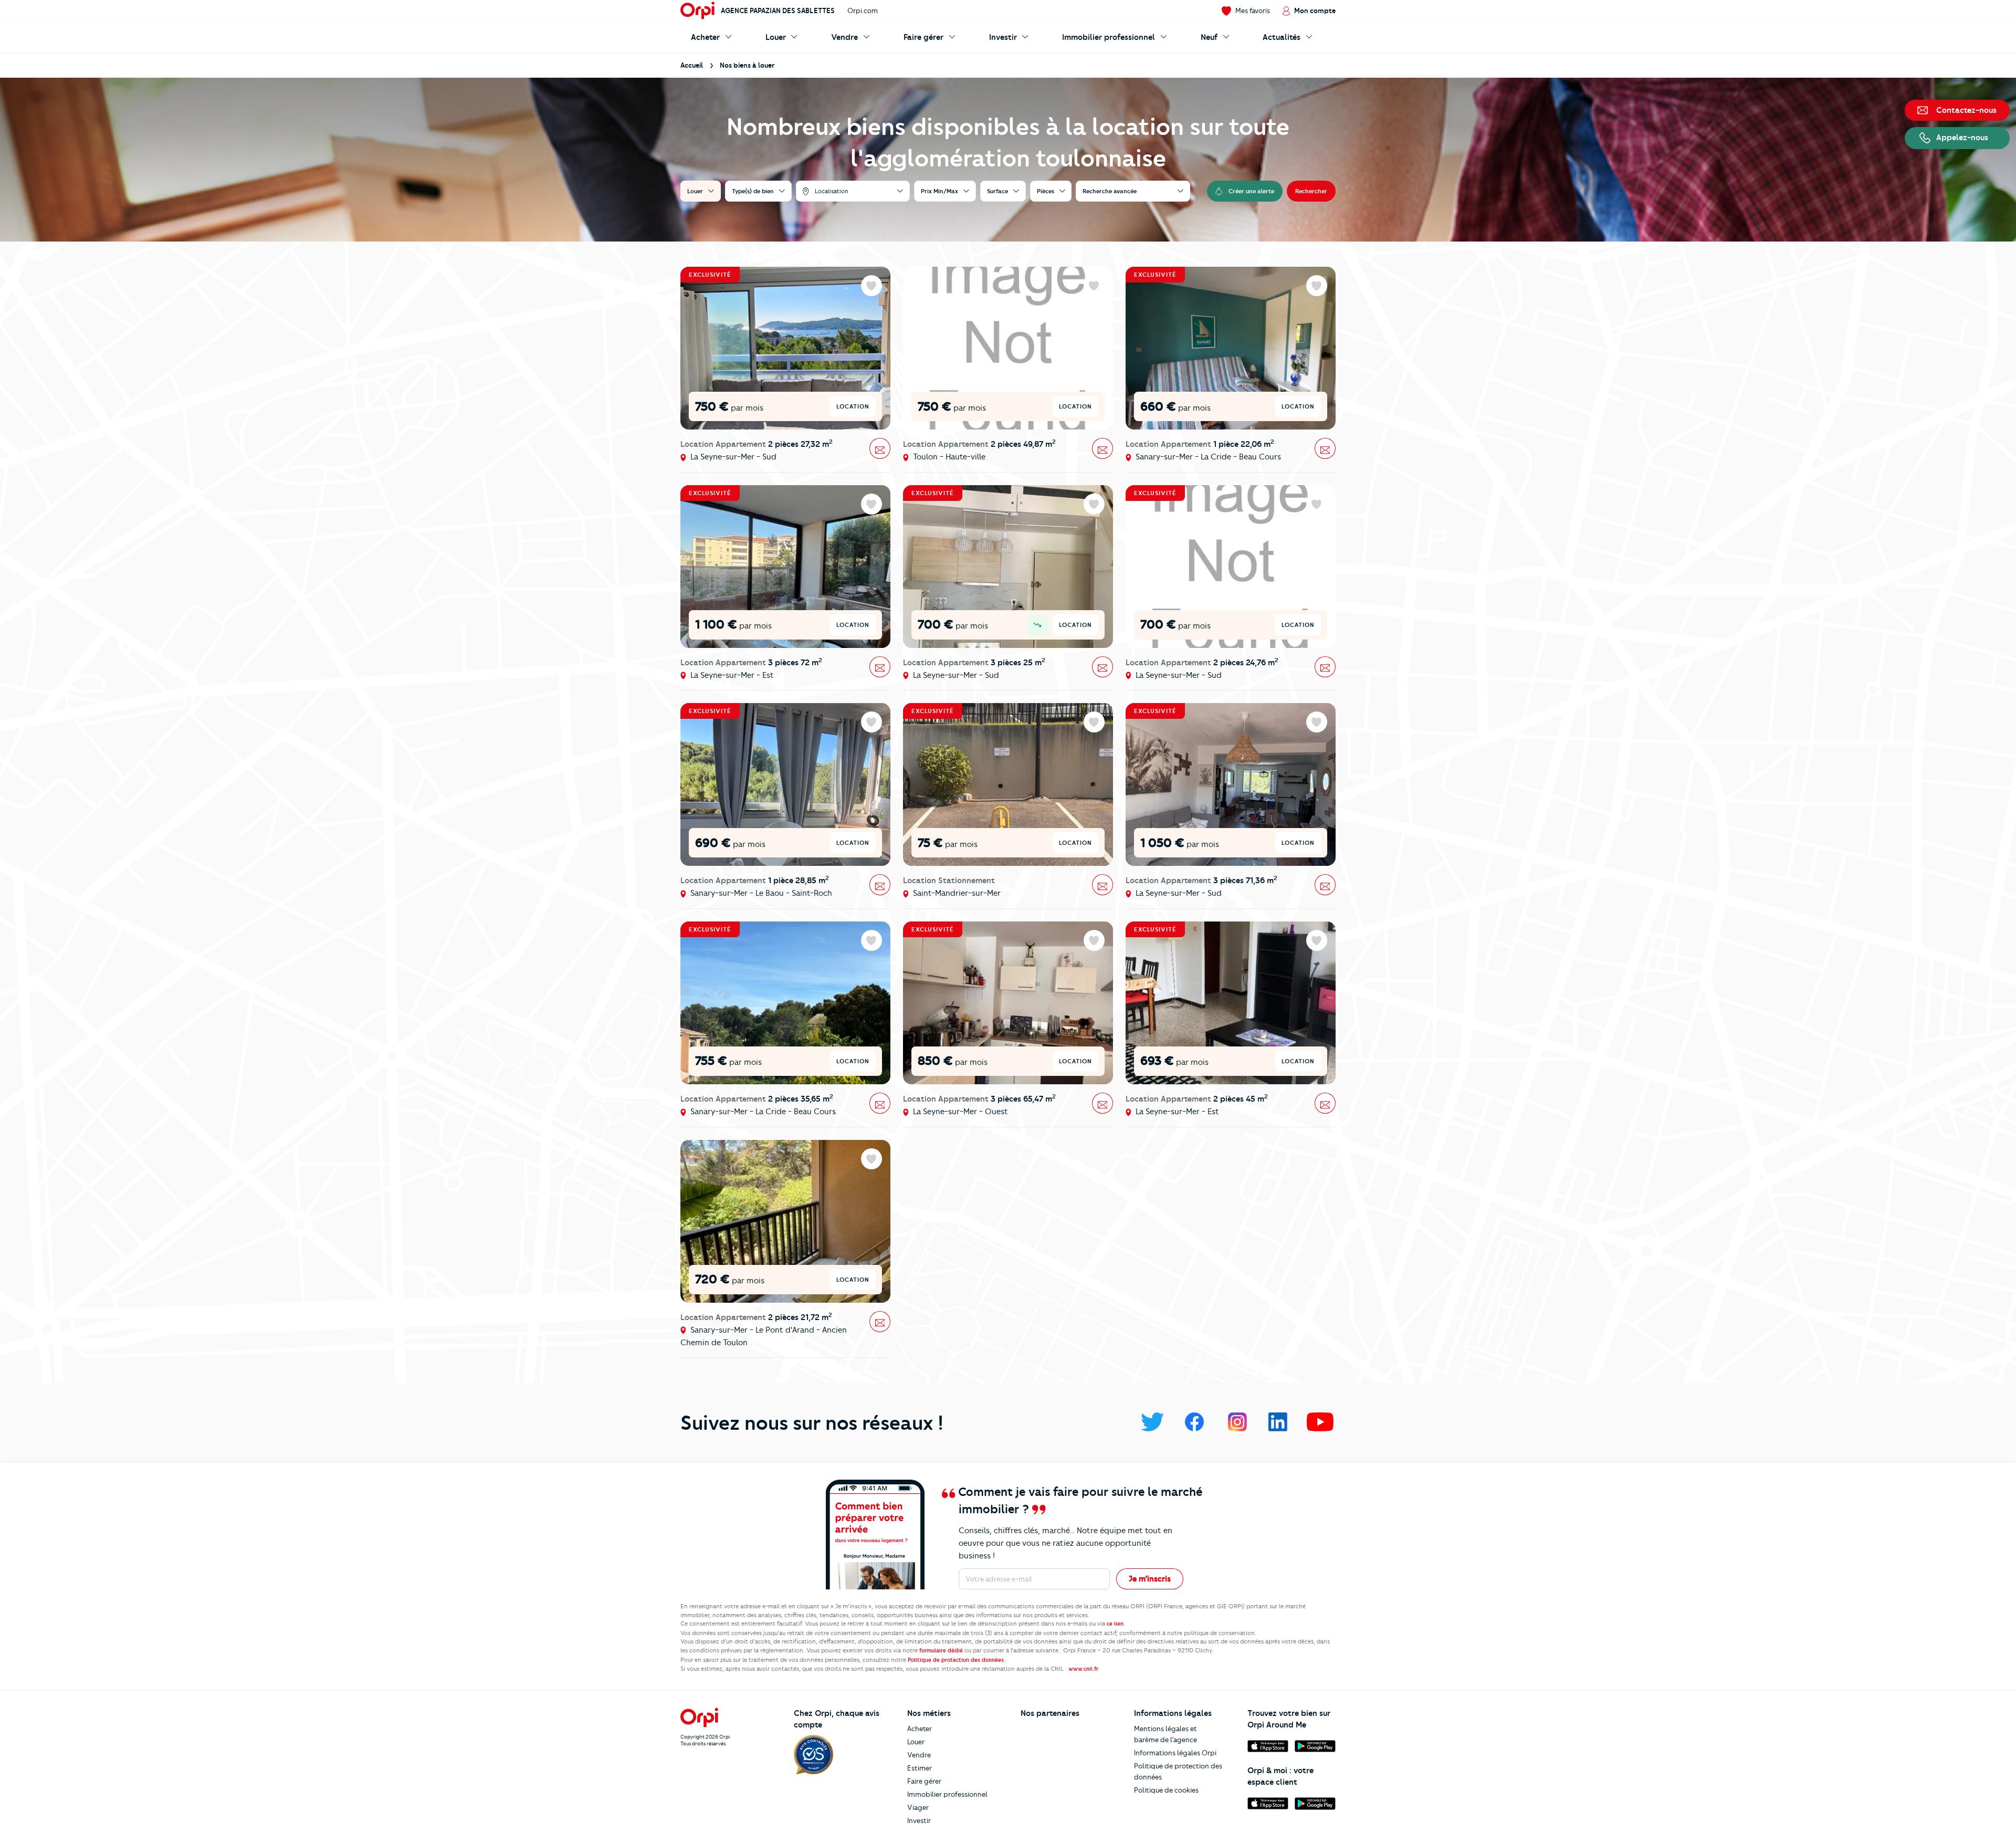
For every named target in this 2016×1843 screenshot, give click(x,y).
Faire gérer (924, 1781)
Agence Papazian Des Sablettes (778, 11)
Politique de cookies (1166, 1790)
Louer (916, 1742)
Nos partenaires (1050, 1713)
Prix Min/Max (939, 191)
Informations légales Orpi (1175, 1753)
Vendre (919, 1755)
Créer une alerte (1251, 191)
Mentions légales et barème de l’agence (1165, 1734)
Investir (919, 1820)
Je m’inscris (1150, 1579)
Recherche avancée (1110, 191)
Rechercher (1311, 191)
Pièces (1046, 191)
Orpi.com (863, 11)
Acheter (920, 1729)
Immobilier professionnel (947, 1794)
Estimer (920, 1768)
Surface (997, 191)
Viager (918, 1807)
